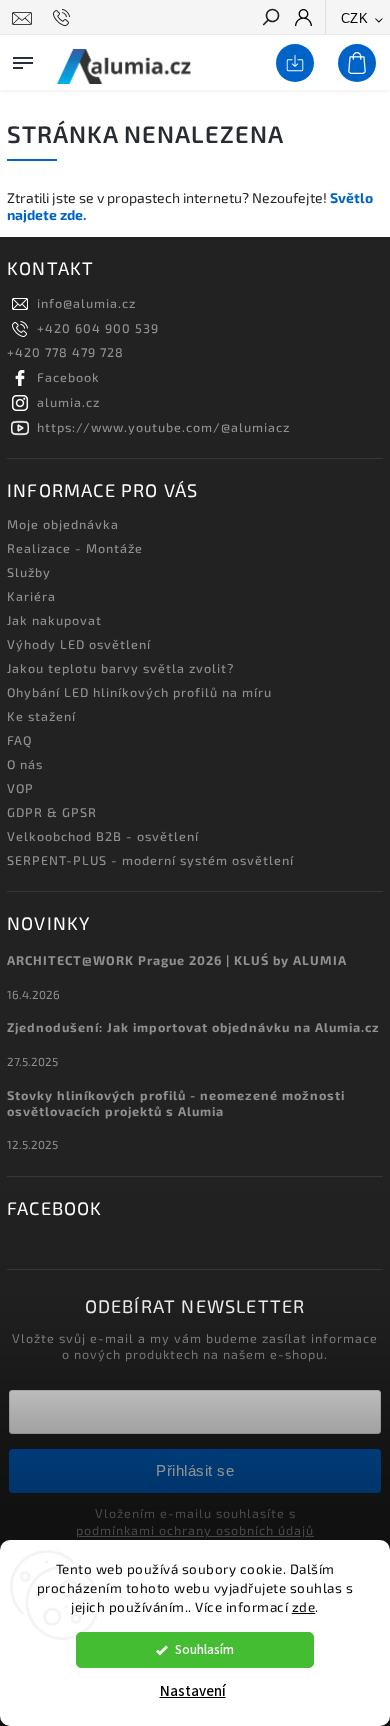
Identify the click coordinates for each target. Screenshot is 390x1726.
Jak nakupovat (54, 620)
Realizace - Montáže (75, 548)
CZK (355, 18)
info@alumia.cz (86, 303)
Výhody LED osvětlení (79, 644)
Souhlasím (204, 1649)
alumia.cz (68, 402)
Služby (29, 572)
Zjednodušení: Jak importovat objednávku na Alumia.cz (193, 1027)
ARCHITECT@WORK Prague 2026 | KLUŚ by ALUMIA (177, 960)
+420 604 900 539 (98, 328)
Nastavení (193, 1691)
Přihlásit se (195, 1470)
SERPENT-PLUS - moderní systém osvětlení (150, 860)
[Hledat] (270, 19)
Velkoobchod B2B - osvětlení (103, 836)
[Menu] (23, 59)
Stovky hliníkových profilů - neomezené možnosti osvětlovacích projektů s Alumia (176, 1103)
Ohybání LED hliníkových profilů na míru (139, 692)
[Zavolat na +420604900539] (64, 18)
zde (304, 1607)
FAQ (19, 740)
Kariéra (31, 596)
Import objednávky (291, 64)
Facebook (68, 377)
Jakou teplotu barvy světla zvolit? (120, 668)
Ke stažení (41, 716)
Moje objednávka (63, 524)
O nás (25, 764)
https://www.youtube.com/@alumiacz (163, 427)
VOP (20, 788)
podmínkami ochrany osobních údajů (195, 1530)
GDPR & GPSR (52, 812)
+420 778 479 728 (65, 352)
